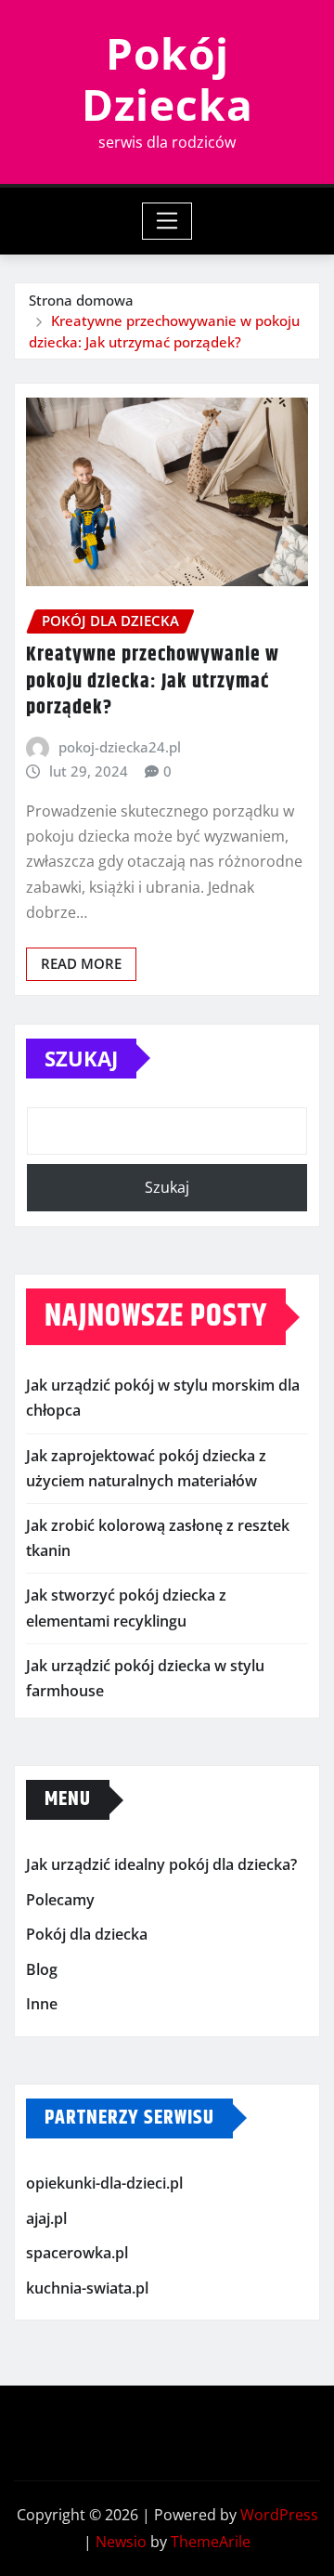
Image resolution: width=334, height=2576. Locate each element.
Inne (42, 2005)
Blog (42, 1969)
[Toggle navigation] (167, 221)
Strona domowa (81, 300)
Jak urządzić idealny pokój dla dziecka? (161, 1864)
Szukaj (81, 1058)
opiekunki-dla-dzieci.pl (104, 2183)
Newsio (121, 2542)
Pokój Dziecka (167, 78)
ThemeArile (211, 2542)
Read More (81, 963)
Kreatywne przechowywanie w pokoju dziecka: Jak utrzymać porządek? (153, 681)
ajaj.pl (46, 2218)
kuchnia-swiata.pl (87, 2288)
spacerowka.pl (77, 2253)
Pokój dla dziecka (87, 1934)
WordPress (279, 2515)
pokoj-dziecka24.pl (120, 747)
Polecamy (60, 1900)
